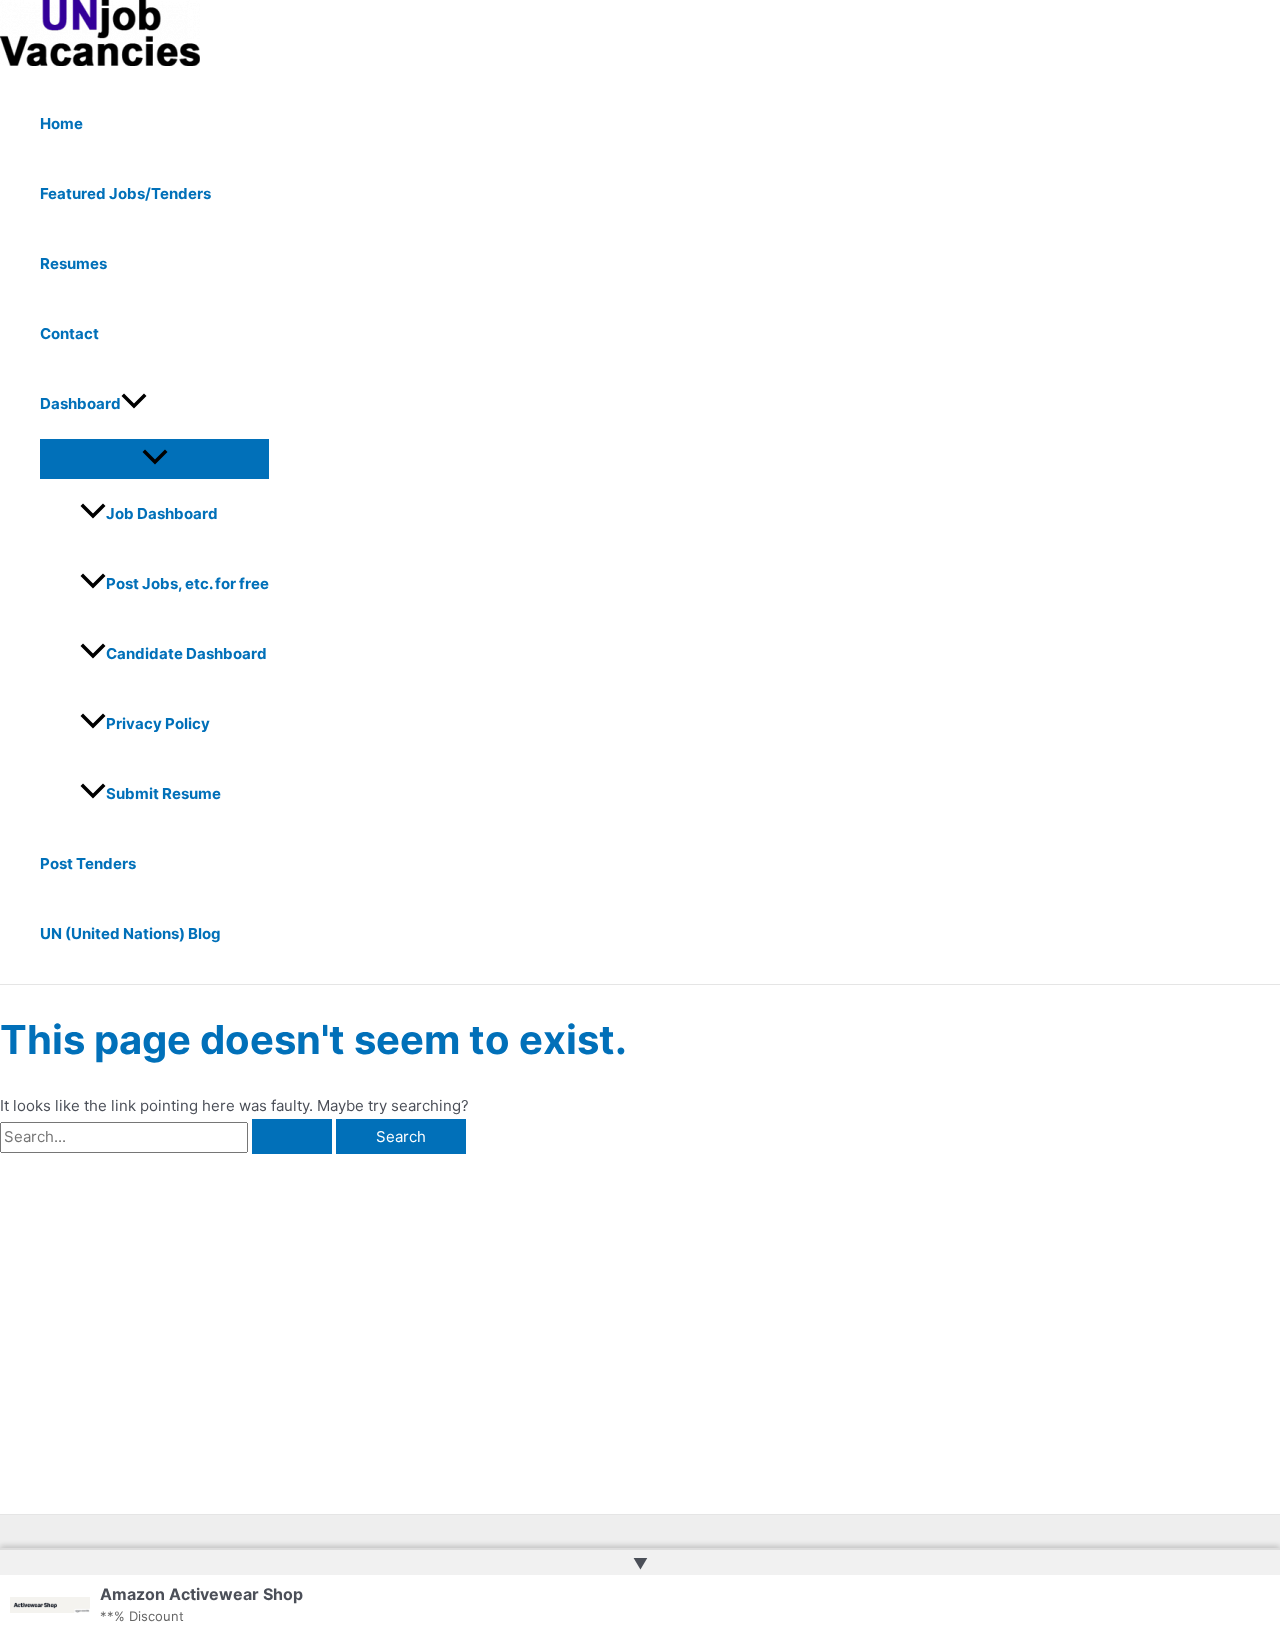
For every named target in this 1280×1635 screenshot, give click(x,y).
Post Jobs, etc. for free (187, 583)
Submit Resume (163, 793)
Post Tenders (88, 863)
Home (61, 123)
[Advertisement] (313, 1304)
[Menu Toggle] (154, 458)
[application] (134, 404)
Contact (69, 333)
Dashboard (80, 403)
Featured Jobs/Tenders (125, 193)
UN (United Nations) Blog (130, 933)
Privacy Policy (158, 723)
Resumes (73, 263)
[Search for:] (168, 1136)
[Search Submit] (292, 1136)
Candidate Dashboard (186, 653)
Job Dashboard (162, 513)
